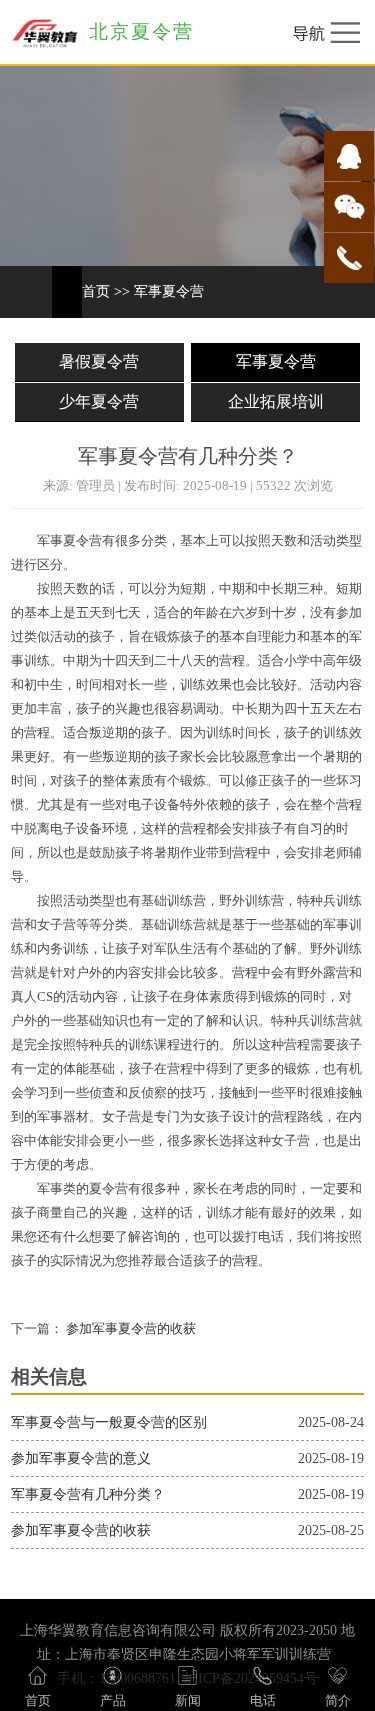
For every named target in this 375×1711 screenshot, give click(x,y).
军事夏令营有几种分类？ (88, 1494)
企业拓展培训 (276, 401)
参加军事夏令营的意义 (81, 1458)
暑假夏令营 (99, 361)
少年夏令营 (99, 401)
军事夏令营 (169, 291)
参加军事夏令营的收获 (129, 1329)
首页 (96, 291)
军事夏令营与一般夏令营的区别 (109, 1422)
